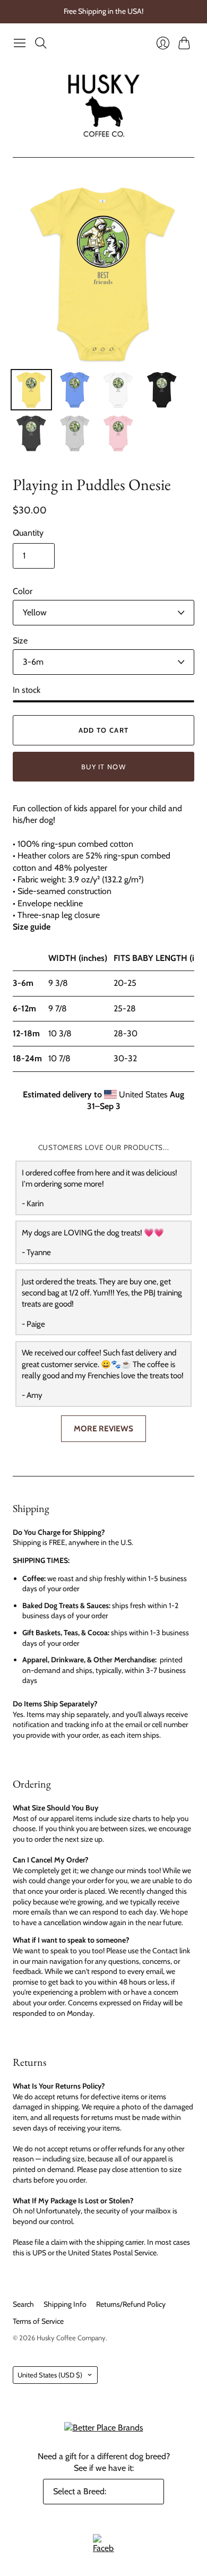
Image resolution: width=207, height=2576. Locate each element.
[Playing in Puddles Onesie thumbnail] (31, 390)
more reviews (103, 1428)
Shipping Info (65, 2304)
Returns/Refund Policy (131, 2304)
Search (23, 2304)
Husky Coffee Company (71, 2338)
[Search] (41, 43)
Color (23, 591)
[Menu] (20, 43)
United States (50, 2375)
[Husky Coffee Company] (104, 105)
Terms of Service (38, 2321)
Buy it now (103, 767)
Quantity (28, 533)
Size (20, 641)
